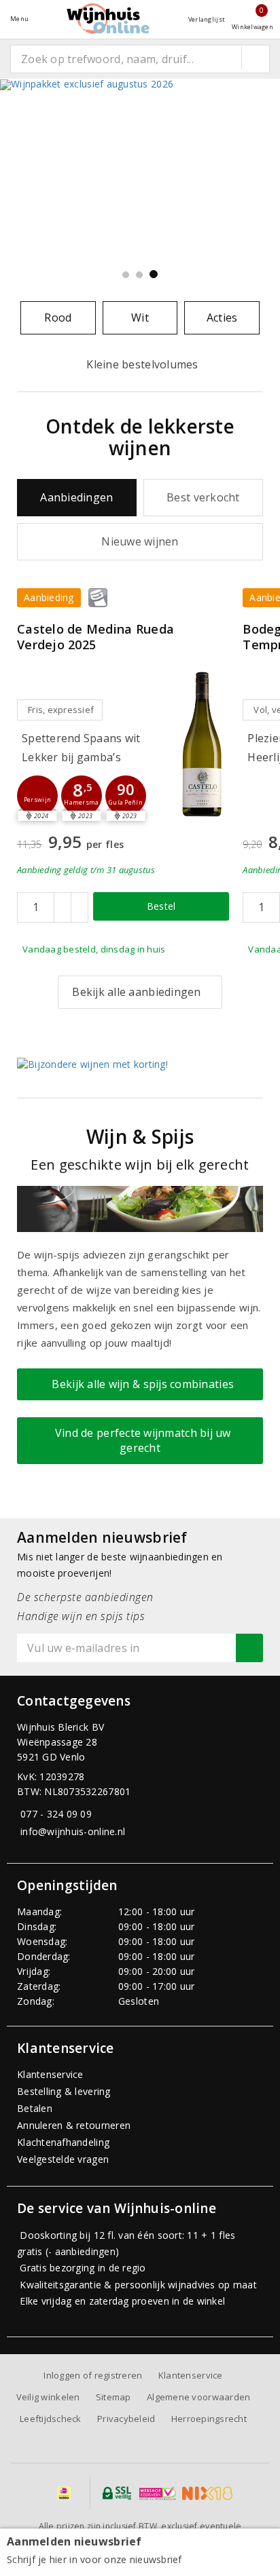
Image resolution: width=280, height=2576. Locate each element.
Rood (58, 318)
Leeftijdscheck (51, 2419)
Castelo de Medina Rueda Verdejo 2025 (95, 637)
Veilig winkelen (48, 2397)
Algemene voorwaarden (198, 2397)
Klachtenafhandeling (63, 2142)
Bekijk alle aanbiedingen (136, 992)
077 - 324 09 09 (56, 1814)
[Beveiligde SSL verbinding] (157, 2493)
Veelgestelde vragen (63, 2159)
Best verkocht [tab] (203, 497)
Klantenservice (50, 2074)
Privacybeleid (126, 2419)
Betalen (35, 2108)
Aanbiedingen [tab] (76, 497)
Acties (222, 318)
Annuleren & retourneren (74, 2125)
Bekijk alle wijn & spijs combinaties (140, 1384)
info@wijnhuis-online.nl (73, 1831)
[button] (37, 796)
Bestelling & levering (64, 2091)
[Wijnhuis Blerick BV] (108, 19)
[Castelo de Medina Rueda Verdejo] (202, 743)
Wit (140, 318)
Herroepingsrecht (209, 2419)
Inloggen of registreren (93, 2375)
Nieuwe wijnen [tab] (140, 541)
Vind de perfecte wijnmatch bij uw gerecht (140, 1440)
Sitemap (113, 2397)
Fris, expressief (61, 710)
